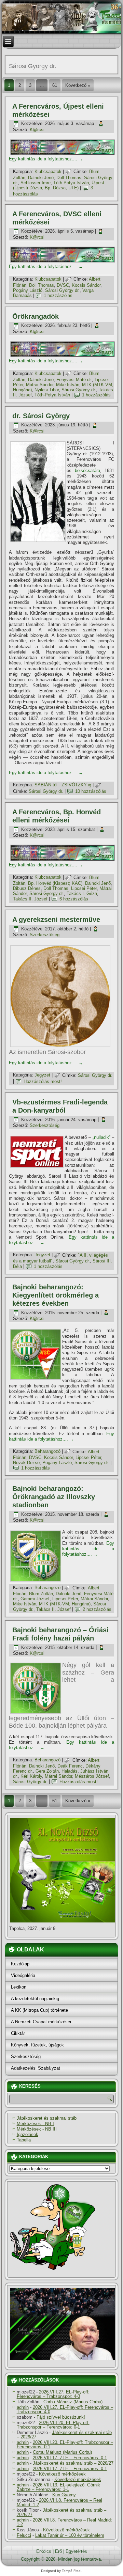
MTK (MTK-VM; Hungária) (65, 1604)
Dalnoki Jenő (41, 178)
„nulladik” (101, 1137)
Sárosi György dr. (62, 290)
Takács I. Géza (82, 893)
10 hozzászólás (91, 791)
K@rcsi (37, 130)
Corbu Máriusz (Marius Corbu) (73, 2402)
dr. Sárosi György (41, 416)
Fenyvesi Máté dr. (74, 380)
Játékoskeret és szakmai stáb (47, 2118)
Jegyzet (42, 1075)
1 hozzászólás (58, 295)
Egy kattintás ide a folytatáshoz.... (46, 159)
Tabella (24, 2140)
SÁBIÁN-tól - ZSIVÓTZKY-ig (63, 785)
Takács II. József (30, 899)
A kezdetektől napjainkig (35, 1999)
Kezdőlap (20, 1964)
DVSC (63, 285)
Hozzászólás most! (43, 1081)
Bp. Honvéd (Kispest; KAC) (55, 883)
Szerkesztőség (45, 935)
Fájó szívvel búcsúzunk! (61, 2417)
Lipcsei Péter (84, 888)
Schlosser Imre (36, 183)
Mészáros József (92, 1776)
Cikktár (18, 2033)
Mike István (68, 385)
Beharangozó (47, 1452)
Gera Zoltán (47, 1771)
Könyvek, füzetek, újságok (37, 2045)
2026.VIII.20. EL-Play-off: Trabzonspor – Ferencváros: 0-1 (53, 2425)
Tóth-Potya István (71, 183)
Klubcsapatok (48, 171)
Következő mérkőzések (62, 2474)
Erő (58, 2551)
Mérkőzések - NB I (35, 2124)
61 (55, 85)
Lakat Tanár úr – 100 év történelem (70, 2535)
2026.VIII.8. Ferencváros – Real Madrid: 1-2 (59, 2502)
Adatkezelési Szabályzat (36, 2068)
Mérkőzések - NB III (37, 2129)
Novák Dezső (26, 1463)
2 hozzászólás (97, 1609)
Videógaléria (23, 1975)
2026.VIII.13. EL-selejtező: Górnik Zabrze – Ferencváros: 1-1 (58, 2487)
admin (23, 2407)
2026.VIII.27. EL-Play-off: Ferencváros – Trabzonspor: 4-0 (53, 2394)
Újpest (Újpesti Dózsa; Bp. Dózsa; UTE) (59, 185)
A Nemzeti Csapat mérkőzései (41, 2022)
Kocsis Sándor (86, 285)
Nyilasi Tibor (47, 390)
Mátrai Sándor (40, 385)
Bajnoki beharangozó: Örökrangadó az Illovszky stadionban (54, 1497)
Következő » (78, 85)
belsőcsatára (87, 470)
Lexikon (19, 1987)
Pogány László (28, 290)
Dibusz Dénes (27, 888)
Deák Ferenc (70, 1766)
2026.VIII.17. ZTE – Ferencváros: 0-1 (70, 2458)
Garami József (35, 1599)
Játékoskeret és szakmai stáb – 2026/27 (64, 2435)
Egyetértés (76, 2551)
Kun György (64, 2495)
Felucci (24, 2535)
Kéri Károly (31, 1776)
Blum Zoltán (41, 1594)
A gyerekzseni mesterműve (56, 920)
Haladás (70, 1771)
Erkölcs (44, 2551)
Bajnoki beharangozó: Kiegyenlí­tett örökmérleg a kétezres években (56, 1295)
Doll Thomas (69, 178)
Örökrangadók (36, 316)
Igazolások (28, 2134)
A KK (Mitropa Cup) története (39, 2010)
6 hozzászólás (74, 899)
